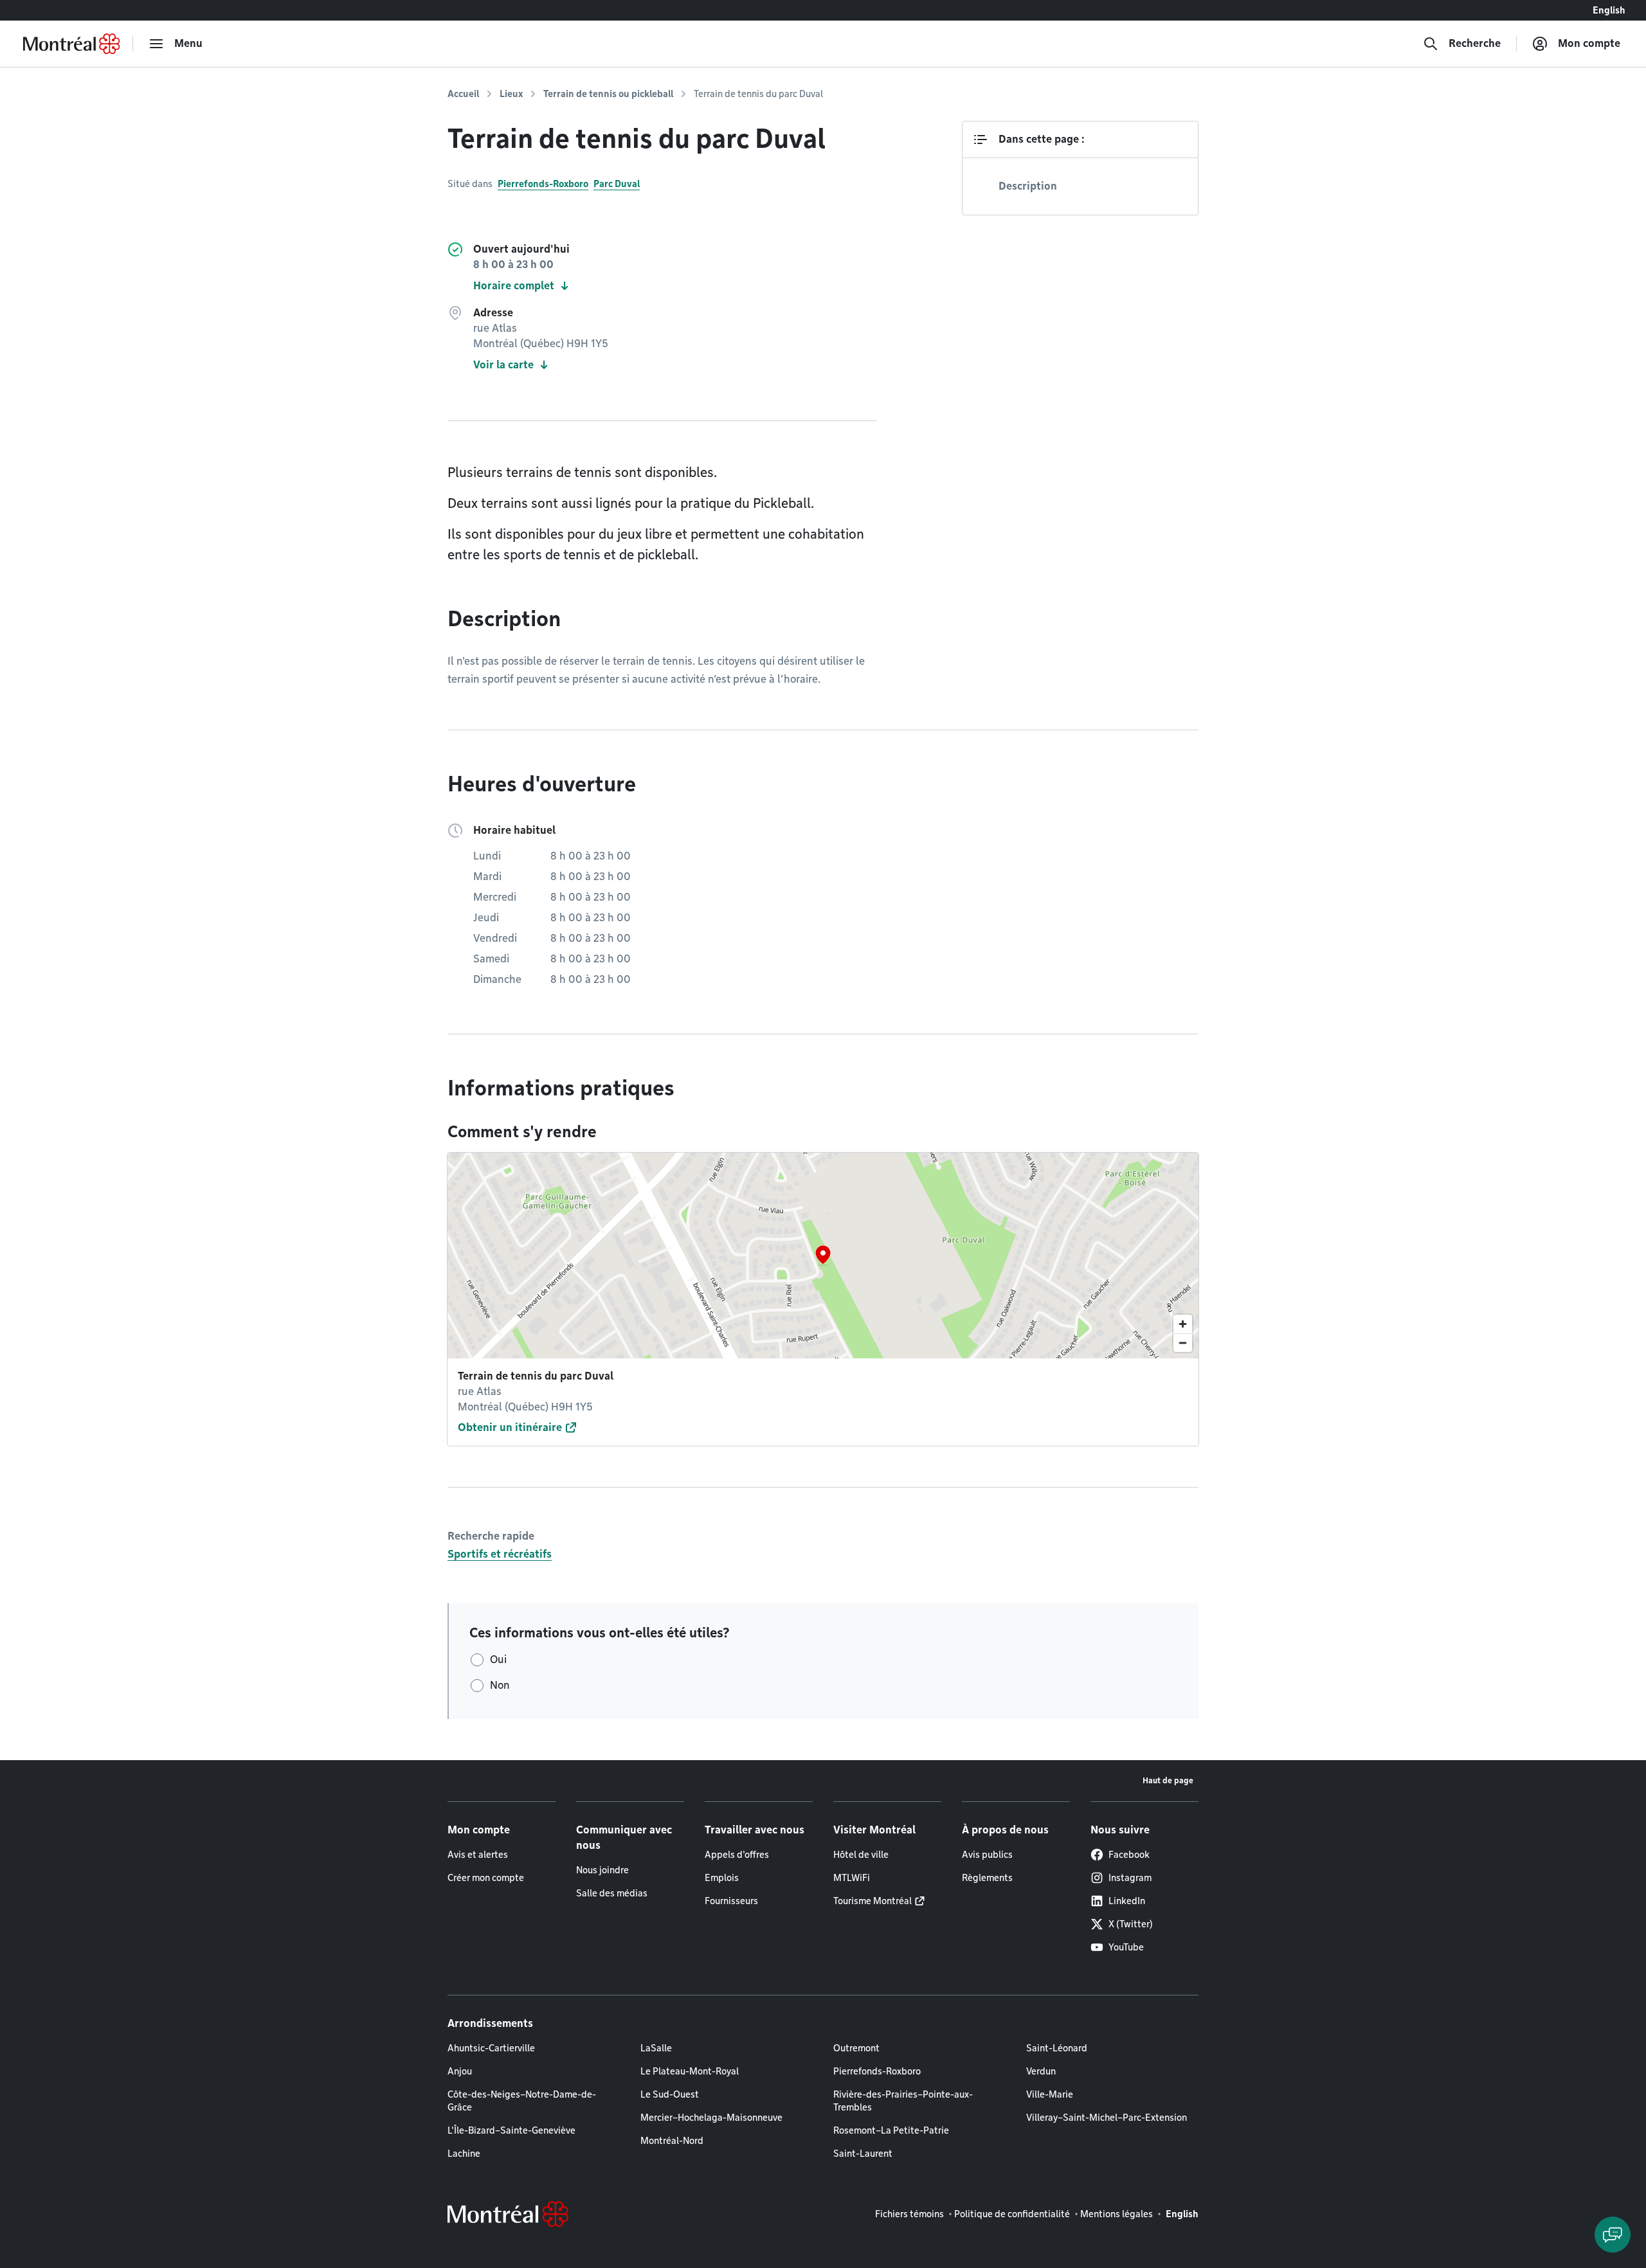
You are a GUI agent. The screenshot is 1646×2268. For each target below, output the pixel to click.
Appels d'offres (737, 1855)
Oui (498, 1660)
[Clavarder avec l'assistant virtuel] (1613, 2235)
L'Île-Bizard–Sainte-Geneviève (511, 2130)
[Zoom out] (1183, 1343)
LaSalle (656, 2048)
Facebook (1129, 1855)
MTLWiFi (852, 1878)
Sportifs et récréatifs (500, 1554)
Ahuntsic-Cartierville (491, 2048)
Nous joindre (602, 1870)
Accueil (463, 94)
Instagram (1130, 1878)
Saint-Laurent (863, 2154)
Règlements (987, 1878)
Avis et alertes (478, 1855)
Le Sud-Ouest (670, 2094)
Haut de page (1168, 1780)
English (1609, 10)
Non (500, 1685)
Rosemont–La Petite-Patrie (891, 2130)
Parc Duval (617, 184)
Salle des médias (612, 1893)
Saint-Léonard (1057, 2048)
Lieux (511, 94)
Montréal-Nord (672, 2141)
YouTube (1126, 1947)
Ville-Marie (1050, 2094)
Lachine (464, 2154)
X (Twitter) (1131, 1924)
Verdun (1041, 2071)
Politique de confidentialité (1012, 2214)
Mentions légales (1117, 2214)
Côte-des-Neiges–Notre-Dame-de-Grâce (522, 2101)
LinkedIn (1127, 1901)
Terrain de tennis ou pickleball (608, 94)
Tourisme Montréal (873, 1901)
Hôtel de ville (861, 1855)
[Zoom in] (1183, 1324)
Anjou (460, 2071)
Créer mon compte (486, 1878)
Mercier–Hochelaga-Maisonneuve (711, 2118)
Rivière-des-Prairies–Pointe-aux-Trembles (903, 2101)
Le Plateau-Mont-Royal (690, 2071)
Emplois (722, 1878)
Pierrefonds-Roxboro (543, 184)
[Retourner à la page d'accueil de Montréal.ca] (71, 44)
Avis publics (987, 1855)
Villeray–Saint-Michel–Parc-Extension (1107, 2118)
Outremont (856, 2048)
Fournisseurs (731, 1901)
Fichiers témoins (909, 2214)
